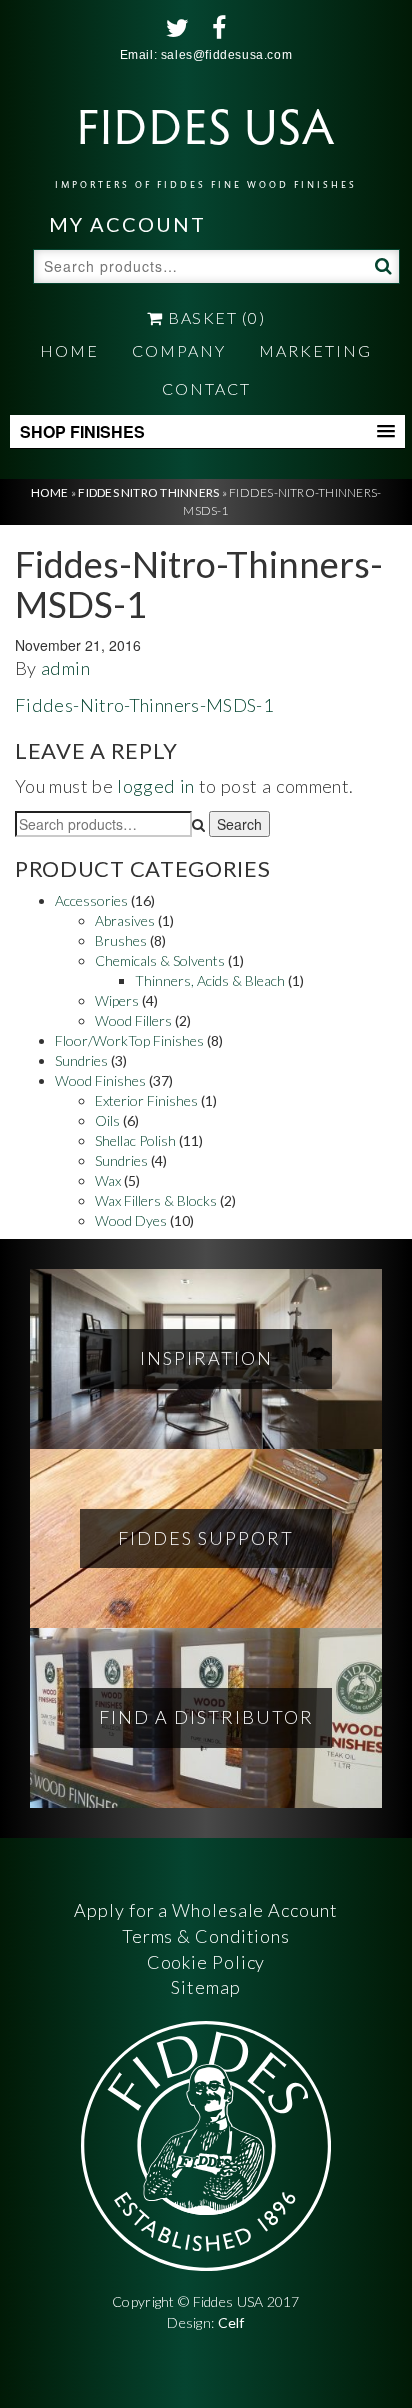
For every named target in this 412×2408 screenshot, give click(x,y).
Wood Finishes (100, 1080)
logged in (155, 786)
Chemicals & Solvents (160, 960)
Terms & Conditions (206, 1936)
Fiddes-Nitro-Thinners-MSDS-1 (144, 705)
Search (381, 265)
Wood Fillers (133, 1020)
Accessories (91, 900)
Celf (231, 2322)
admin (65, 668)
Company (179, 350)
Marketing (315, 350)
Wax (108, 1180)
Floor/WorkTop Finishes (129, 1040)
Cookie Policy (206, 1962)
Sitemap (205, 1987)
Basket (214, 317)
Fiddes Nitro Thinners (148, 492)
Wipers (117, 1000)
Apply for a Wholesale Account (205, 1910)
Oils (107, 1120)
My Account (127, 224)
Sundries (81, 1060)
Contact (206, 388)
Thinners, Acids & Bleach (210, 980)
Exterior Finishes (146, 1100)
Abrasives (125, 920)
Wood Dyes (131, 1220)
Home (69, 350)
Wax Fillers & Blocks (156, 1200)
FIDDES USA (206, 140)
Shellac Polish (135, 1140)
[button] (207, 432)
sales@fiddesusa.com (226, 55)
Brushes (121, 940)
